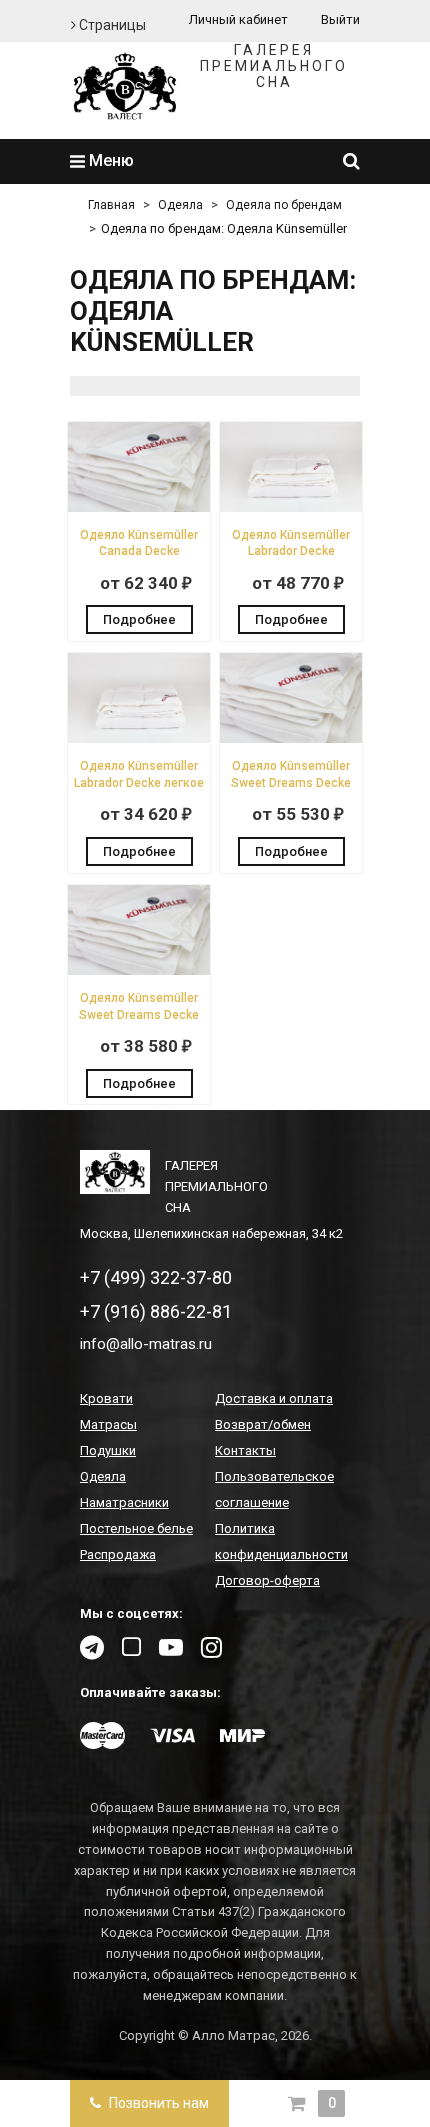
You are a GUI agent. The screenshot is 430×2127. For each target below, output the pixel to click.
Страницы (111, 25)
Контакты (245, 1450)
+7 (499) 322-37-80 (156, 1277)
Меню (109, 160)
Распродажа (118, 1554)
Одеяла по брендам (284, 205)
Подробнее (139, 619)
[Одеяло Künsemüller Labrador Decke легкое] (139, 738)
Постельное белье (136, 1528)
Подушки (108, 1450)
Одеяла (180, 205)
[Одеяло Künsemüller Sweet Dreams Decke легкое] (139, 970)
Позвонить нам (157, 2103)
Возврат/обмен (263, 1424)
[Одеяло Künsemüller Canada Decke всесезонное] (139, 507)
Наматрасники (124, 1502)
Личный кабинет (238, 19)
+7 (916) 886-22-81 (156, 1311)
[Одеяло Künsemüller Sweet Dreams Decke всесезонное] (291, 738)
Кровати (106, 1398)
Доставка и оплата (274, 1398)
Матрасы (108, 1424)
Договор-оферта (267, 1580)
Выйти (340, 19)
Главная (111, 205)
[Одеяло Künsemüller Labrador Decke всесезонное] (291, 507)
